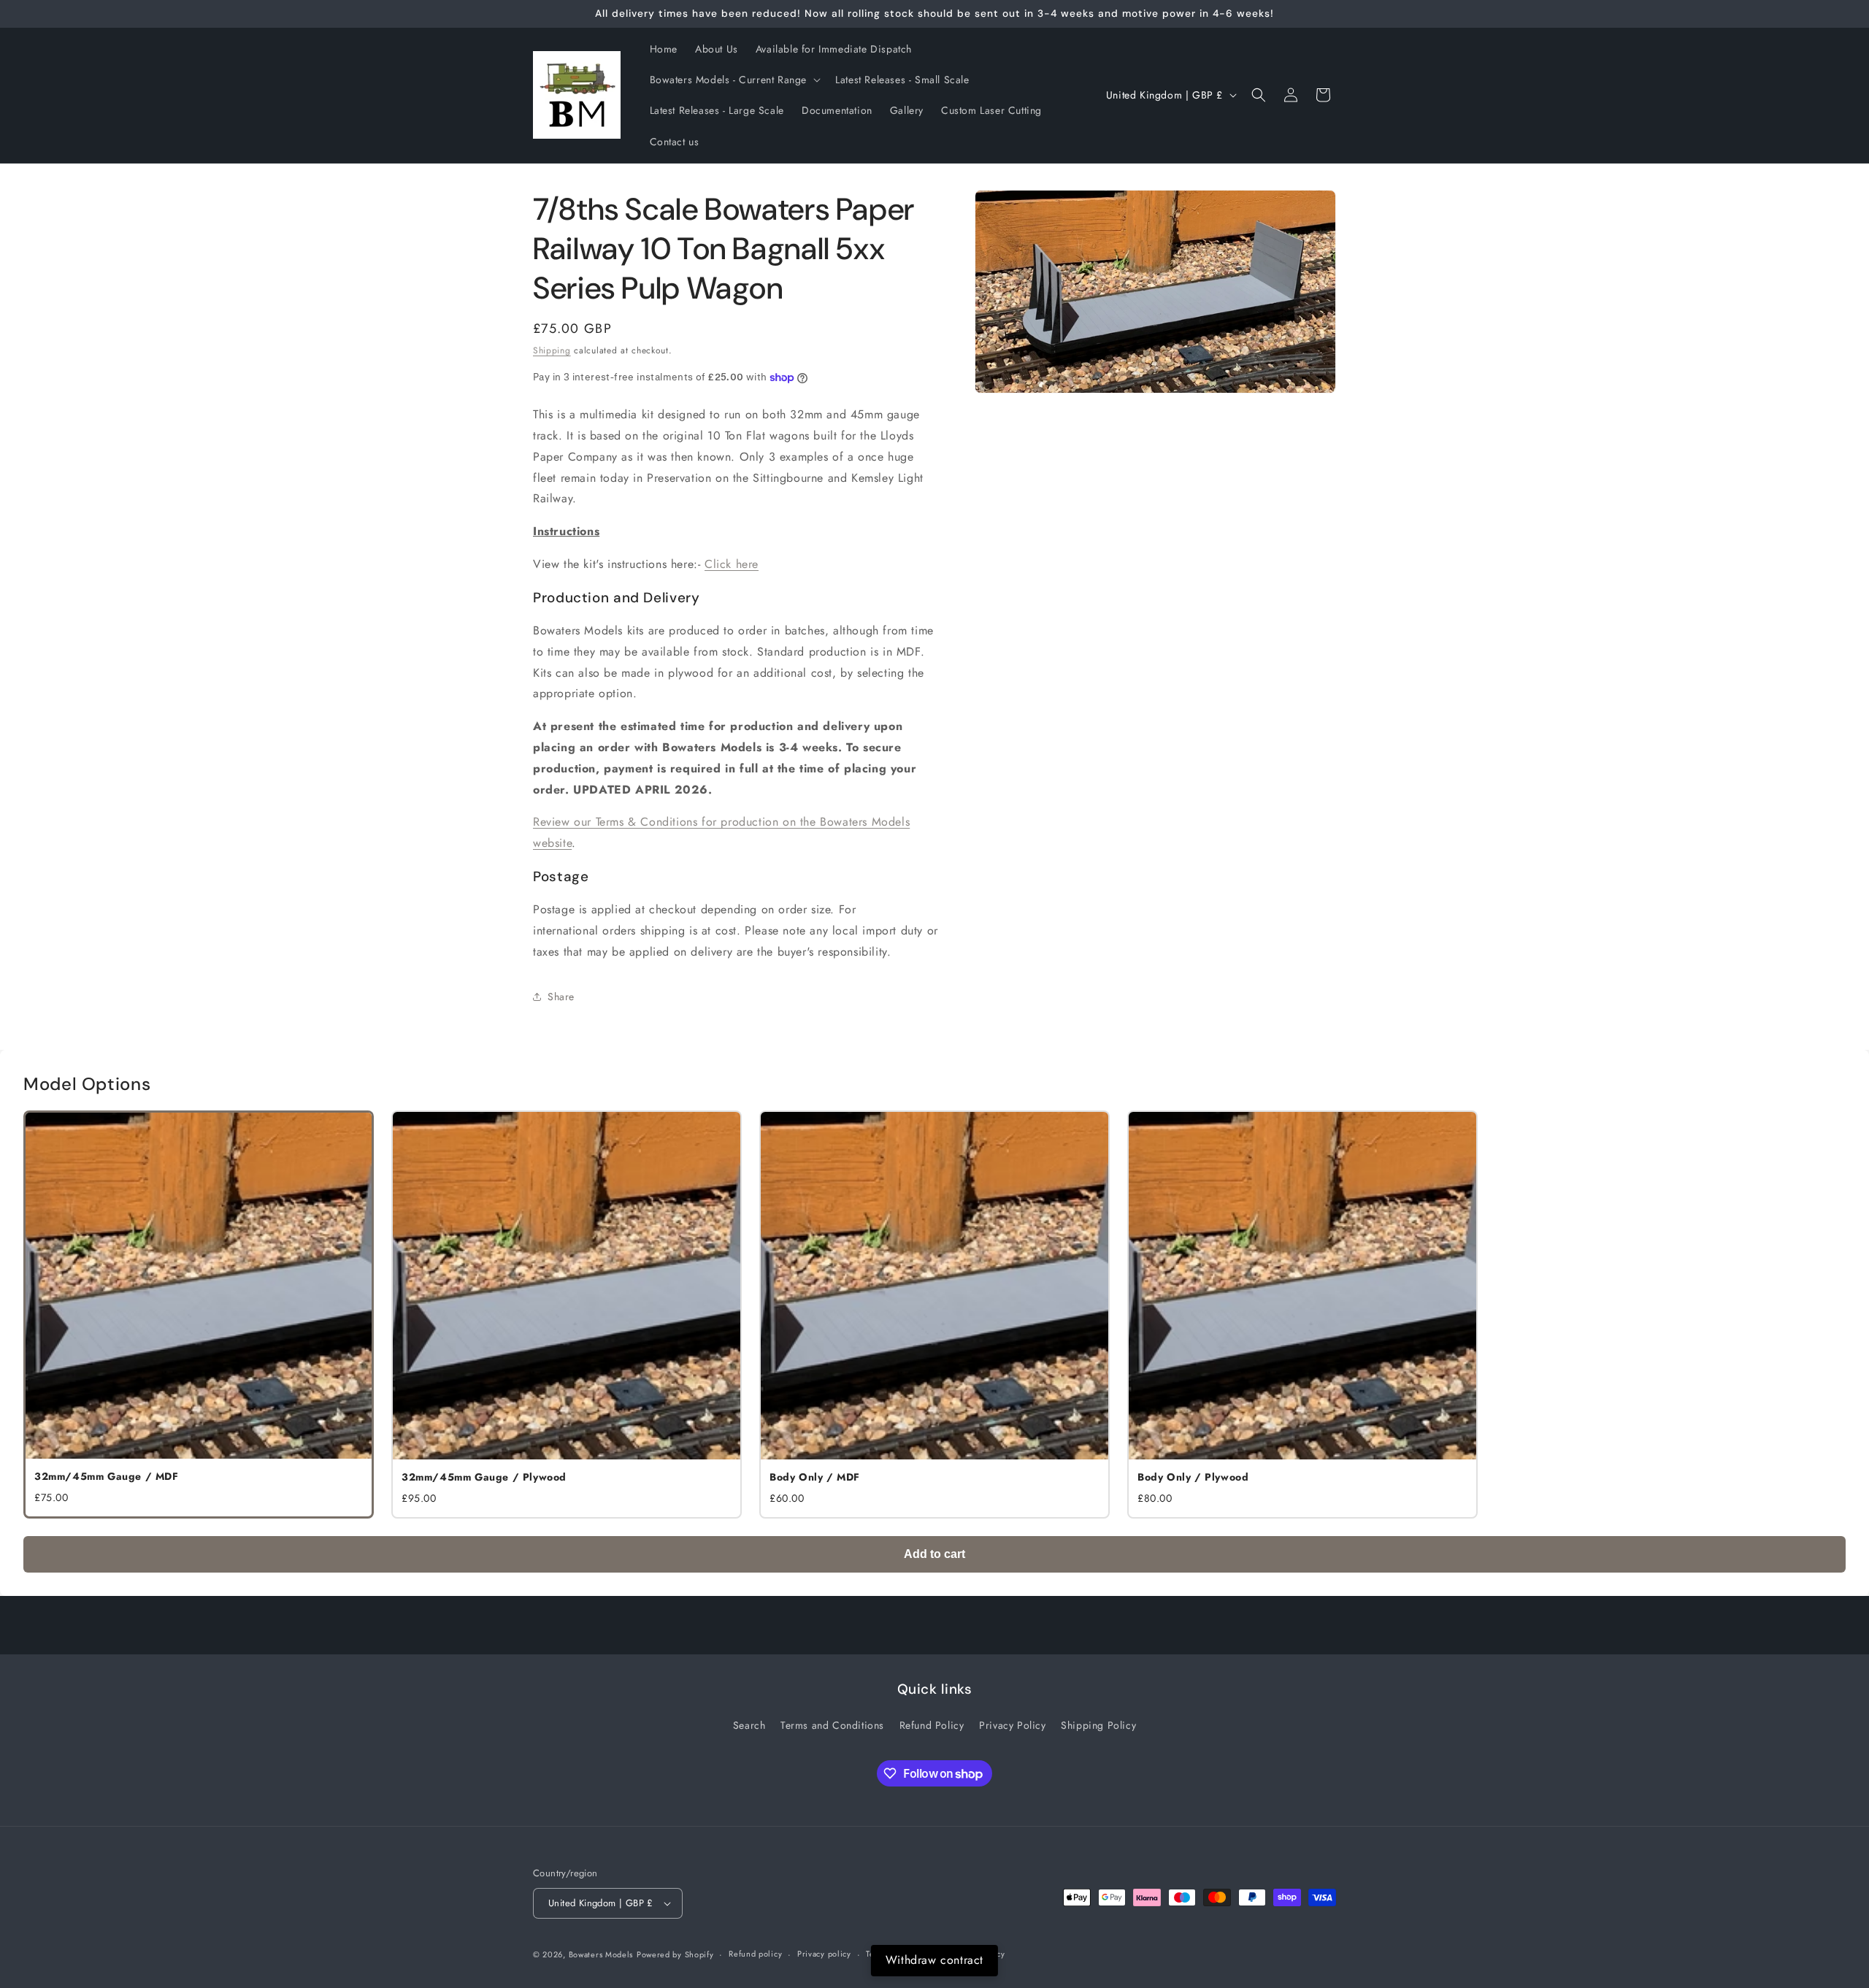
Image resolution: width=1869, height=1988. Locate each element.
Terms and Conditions (832, 1725)
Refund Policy (932, 1725)
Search (749, 1725)
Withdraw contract (934, 1960)
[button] (734, 80)
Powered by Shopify (675, 1954)
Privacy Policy (1012, 1725)
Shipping (552, 350)
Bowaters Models (601, 1954)
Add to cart (934, 1554)
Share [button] (561, 997)
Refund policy (755, 1954)
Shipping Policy (1098, 1725)
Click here (732, 564)
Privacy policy (824, 1954)
